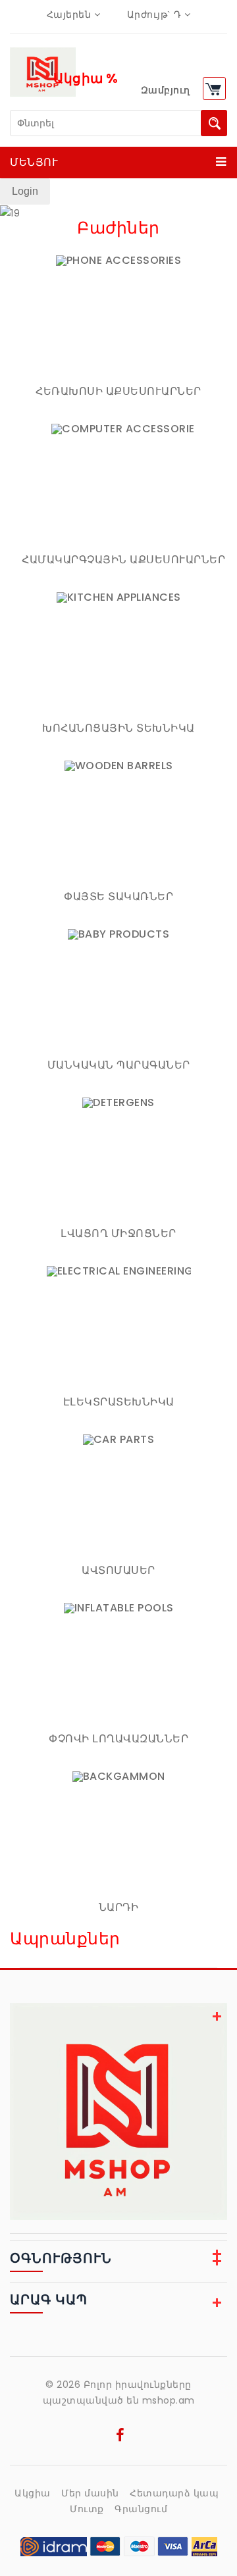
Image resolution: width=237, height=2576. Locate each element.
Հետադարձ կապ (174, 2493)
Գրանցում (141, 2509)
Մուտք (87, 2509)
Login (25, 191)
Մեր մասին (90, 2493)
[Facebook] (120, 2437)
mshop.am (169, 2400)
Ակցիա (33, 2493)
